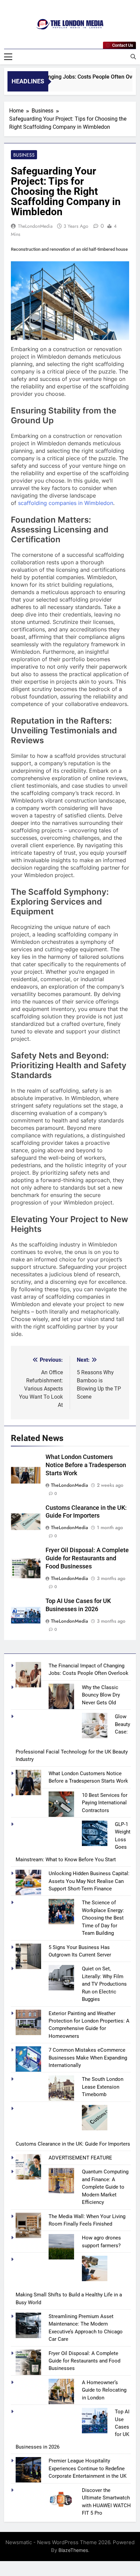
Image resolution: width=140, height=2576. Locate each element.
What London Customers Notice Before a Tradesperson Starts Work (86, 1465)
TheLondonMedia (35, 226)
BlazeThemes (73, 2550)
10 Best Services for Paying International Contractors (105, 1803)
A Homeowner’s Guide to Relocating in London (104, 2390)
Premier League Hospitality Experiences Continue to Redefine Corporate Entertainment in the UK (87, 2468)
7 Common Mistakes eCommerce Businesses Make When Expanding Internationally (88, 2058)
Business (24, 155)
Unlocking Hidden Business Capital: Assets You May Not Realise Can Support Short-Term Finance (89, 1881)
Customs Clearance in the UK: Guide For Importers (73, 2144)
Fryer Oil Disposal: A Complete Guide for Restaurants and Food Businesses (87, 1558)
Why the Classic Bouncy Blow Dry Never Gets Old (101, 1695)
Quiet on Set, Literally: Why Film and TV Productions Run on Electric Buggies (104, 1984)
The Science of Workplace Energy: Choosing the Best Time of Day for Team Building (103, 1918)
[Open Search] (133, 57)
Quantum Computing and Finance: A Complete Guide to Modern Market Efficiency (105, 2187)
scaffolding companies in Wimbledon (66, 503)
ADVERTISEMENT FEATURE (80, 2158)
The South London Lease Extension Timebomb (103, 2087)
